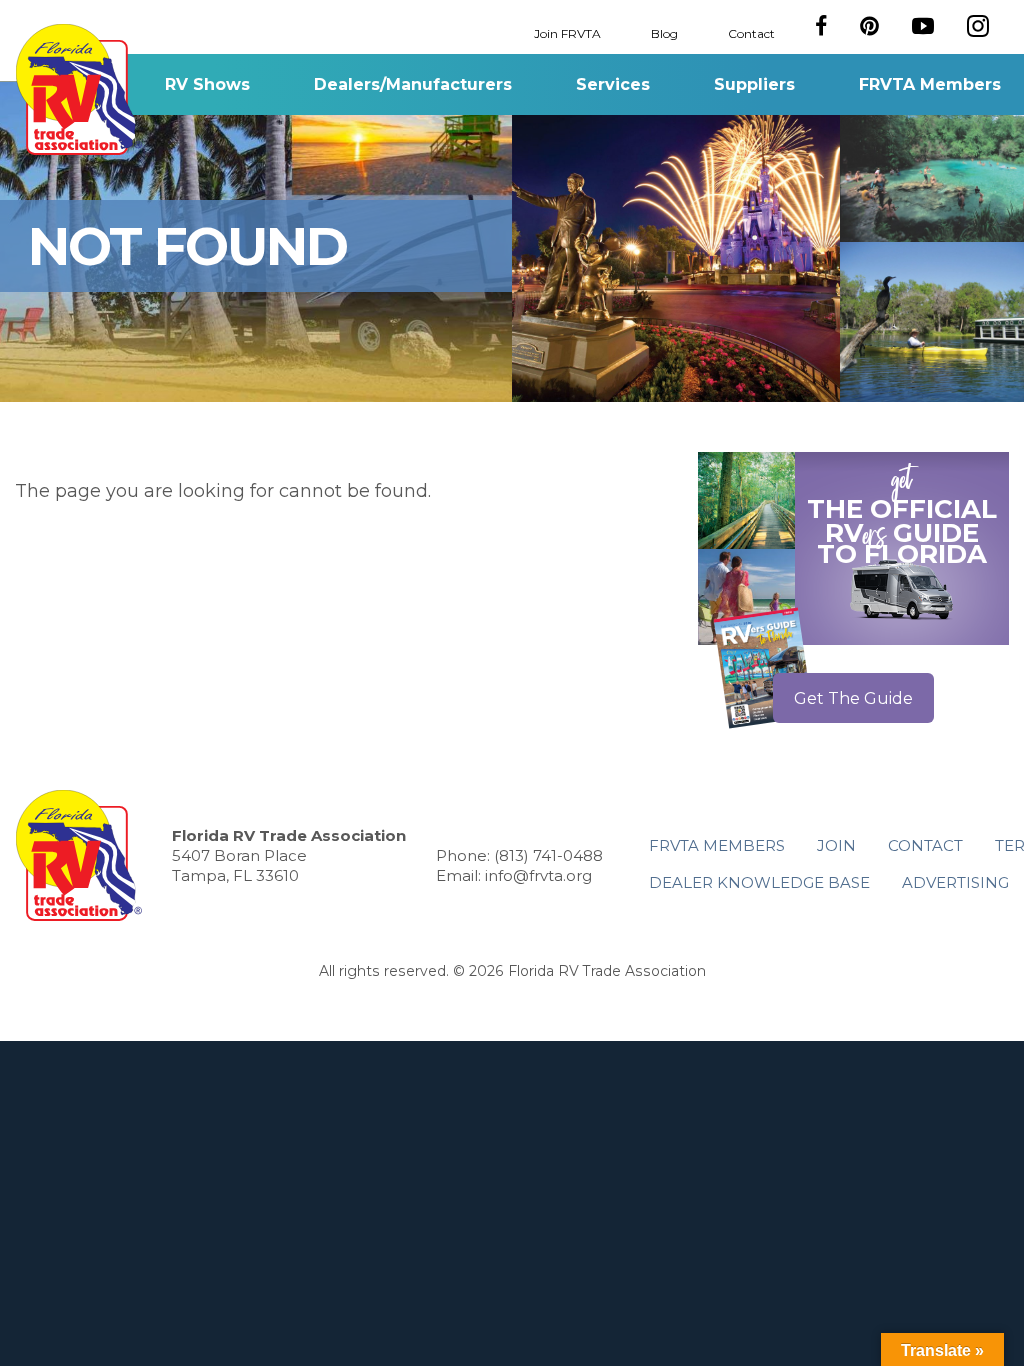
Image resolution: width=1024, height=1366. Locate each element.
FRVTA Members (930, 84)
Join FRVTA (567, 32)
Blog (664, 32)
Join (836, 845)
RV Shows (207, 84)
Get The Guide (853, 698)
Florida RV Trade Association (78, 89)
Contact (751, 32)
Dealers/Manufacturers (413, 84)
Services (613, 84)
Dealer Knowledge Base (759, 882)
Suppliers (754, 84)
